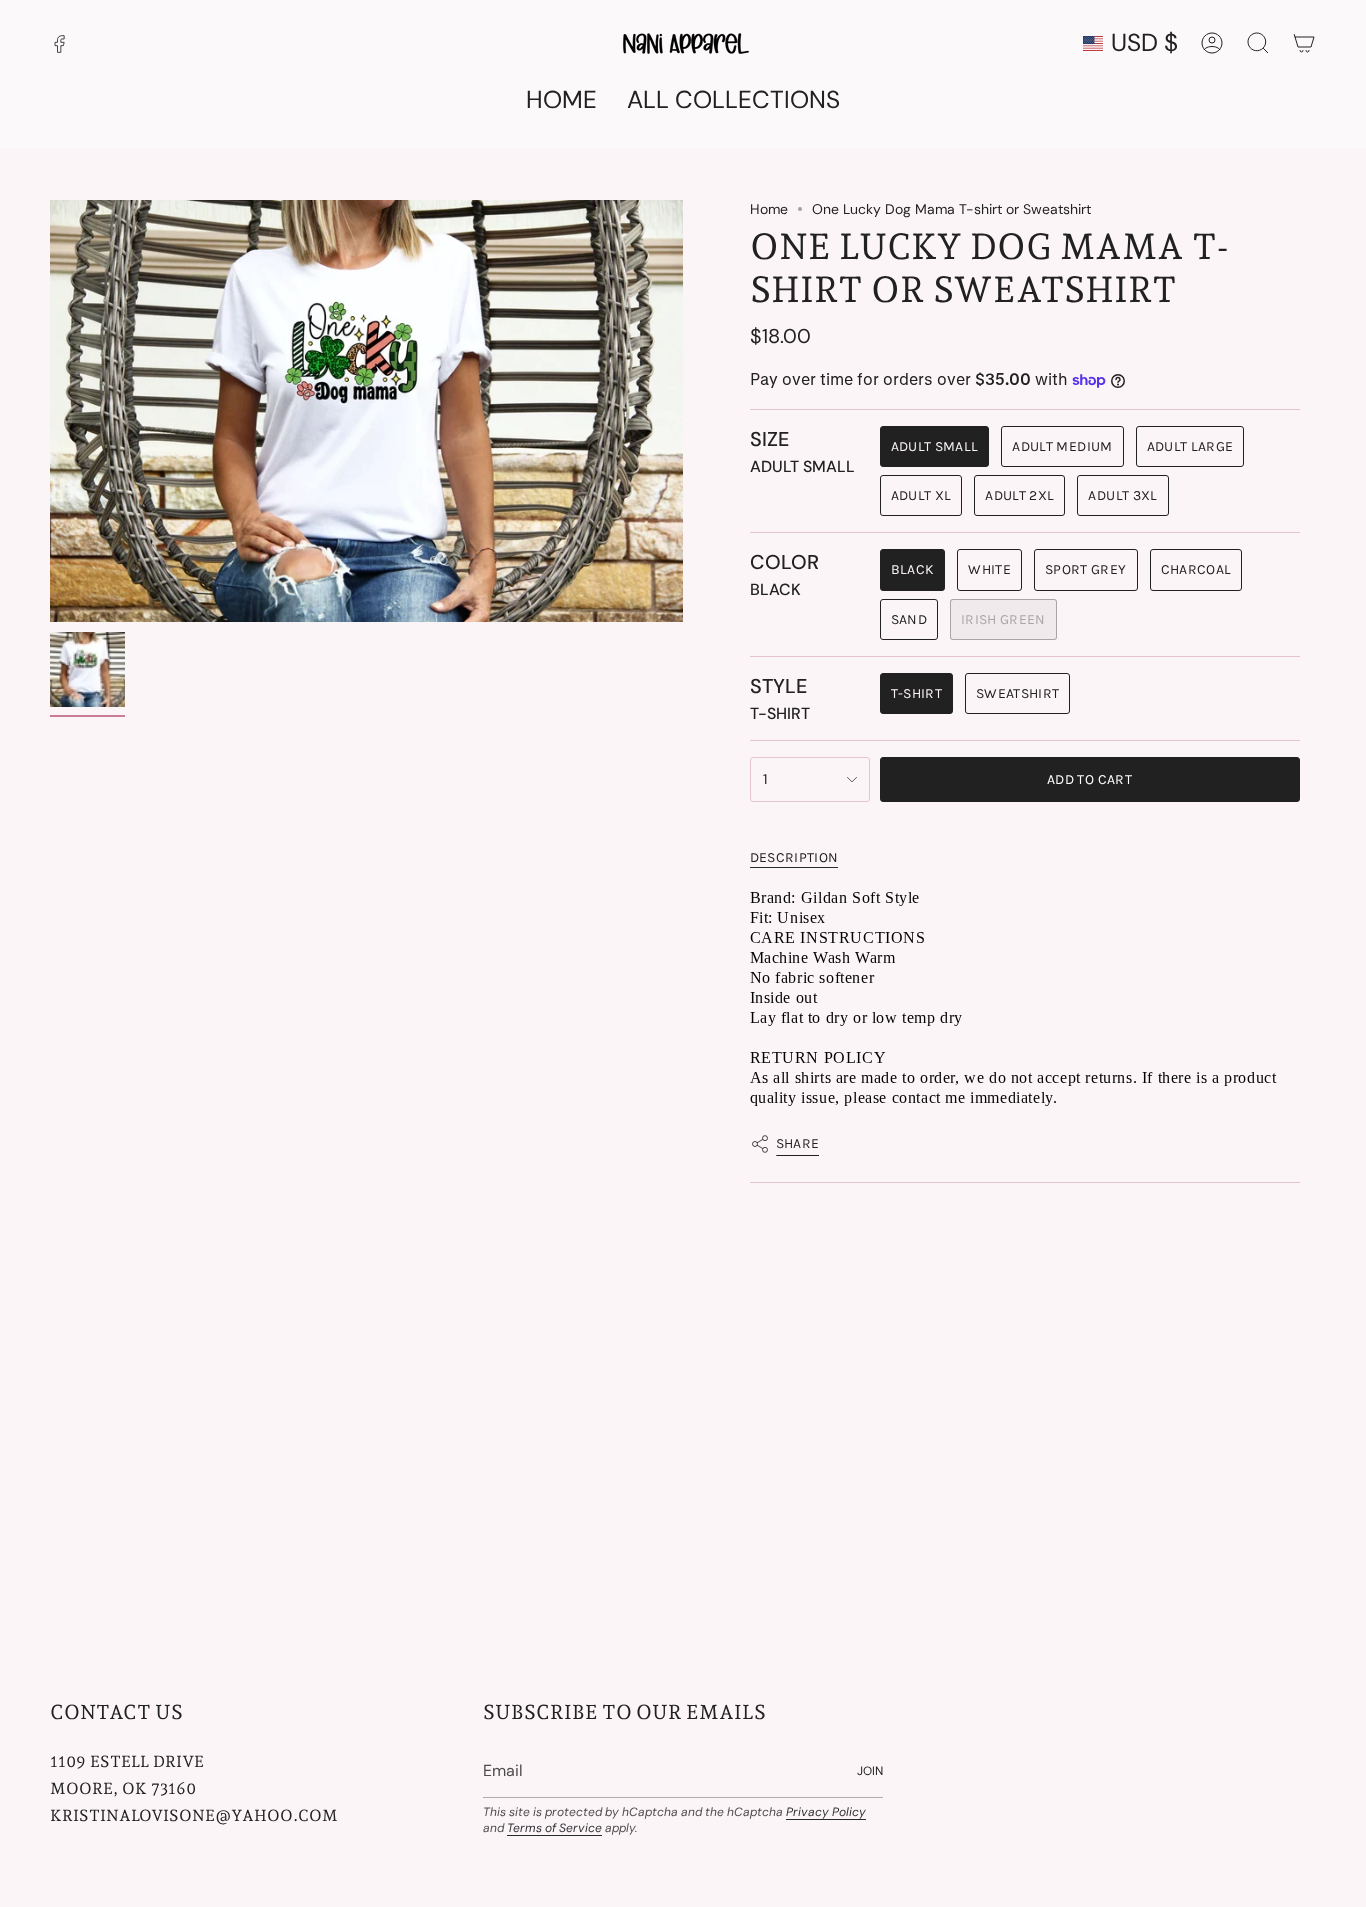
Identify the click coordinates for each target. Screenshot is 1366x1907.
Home (769, 209)
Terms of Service (554, 1828)
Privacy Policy (826, 1812)
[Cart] (1304, 43)
